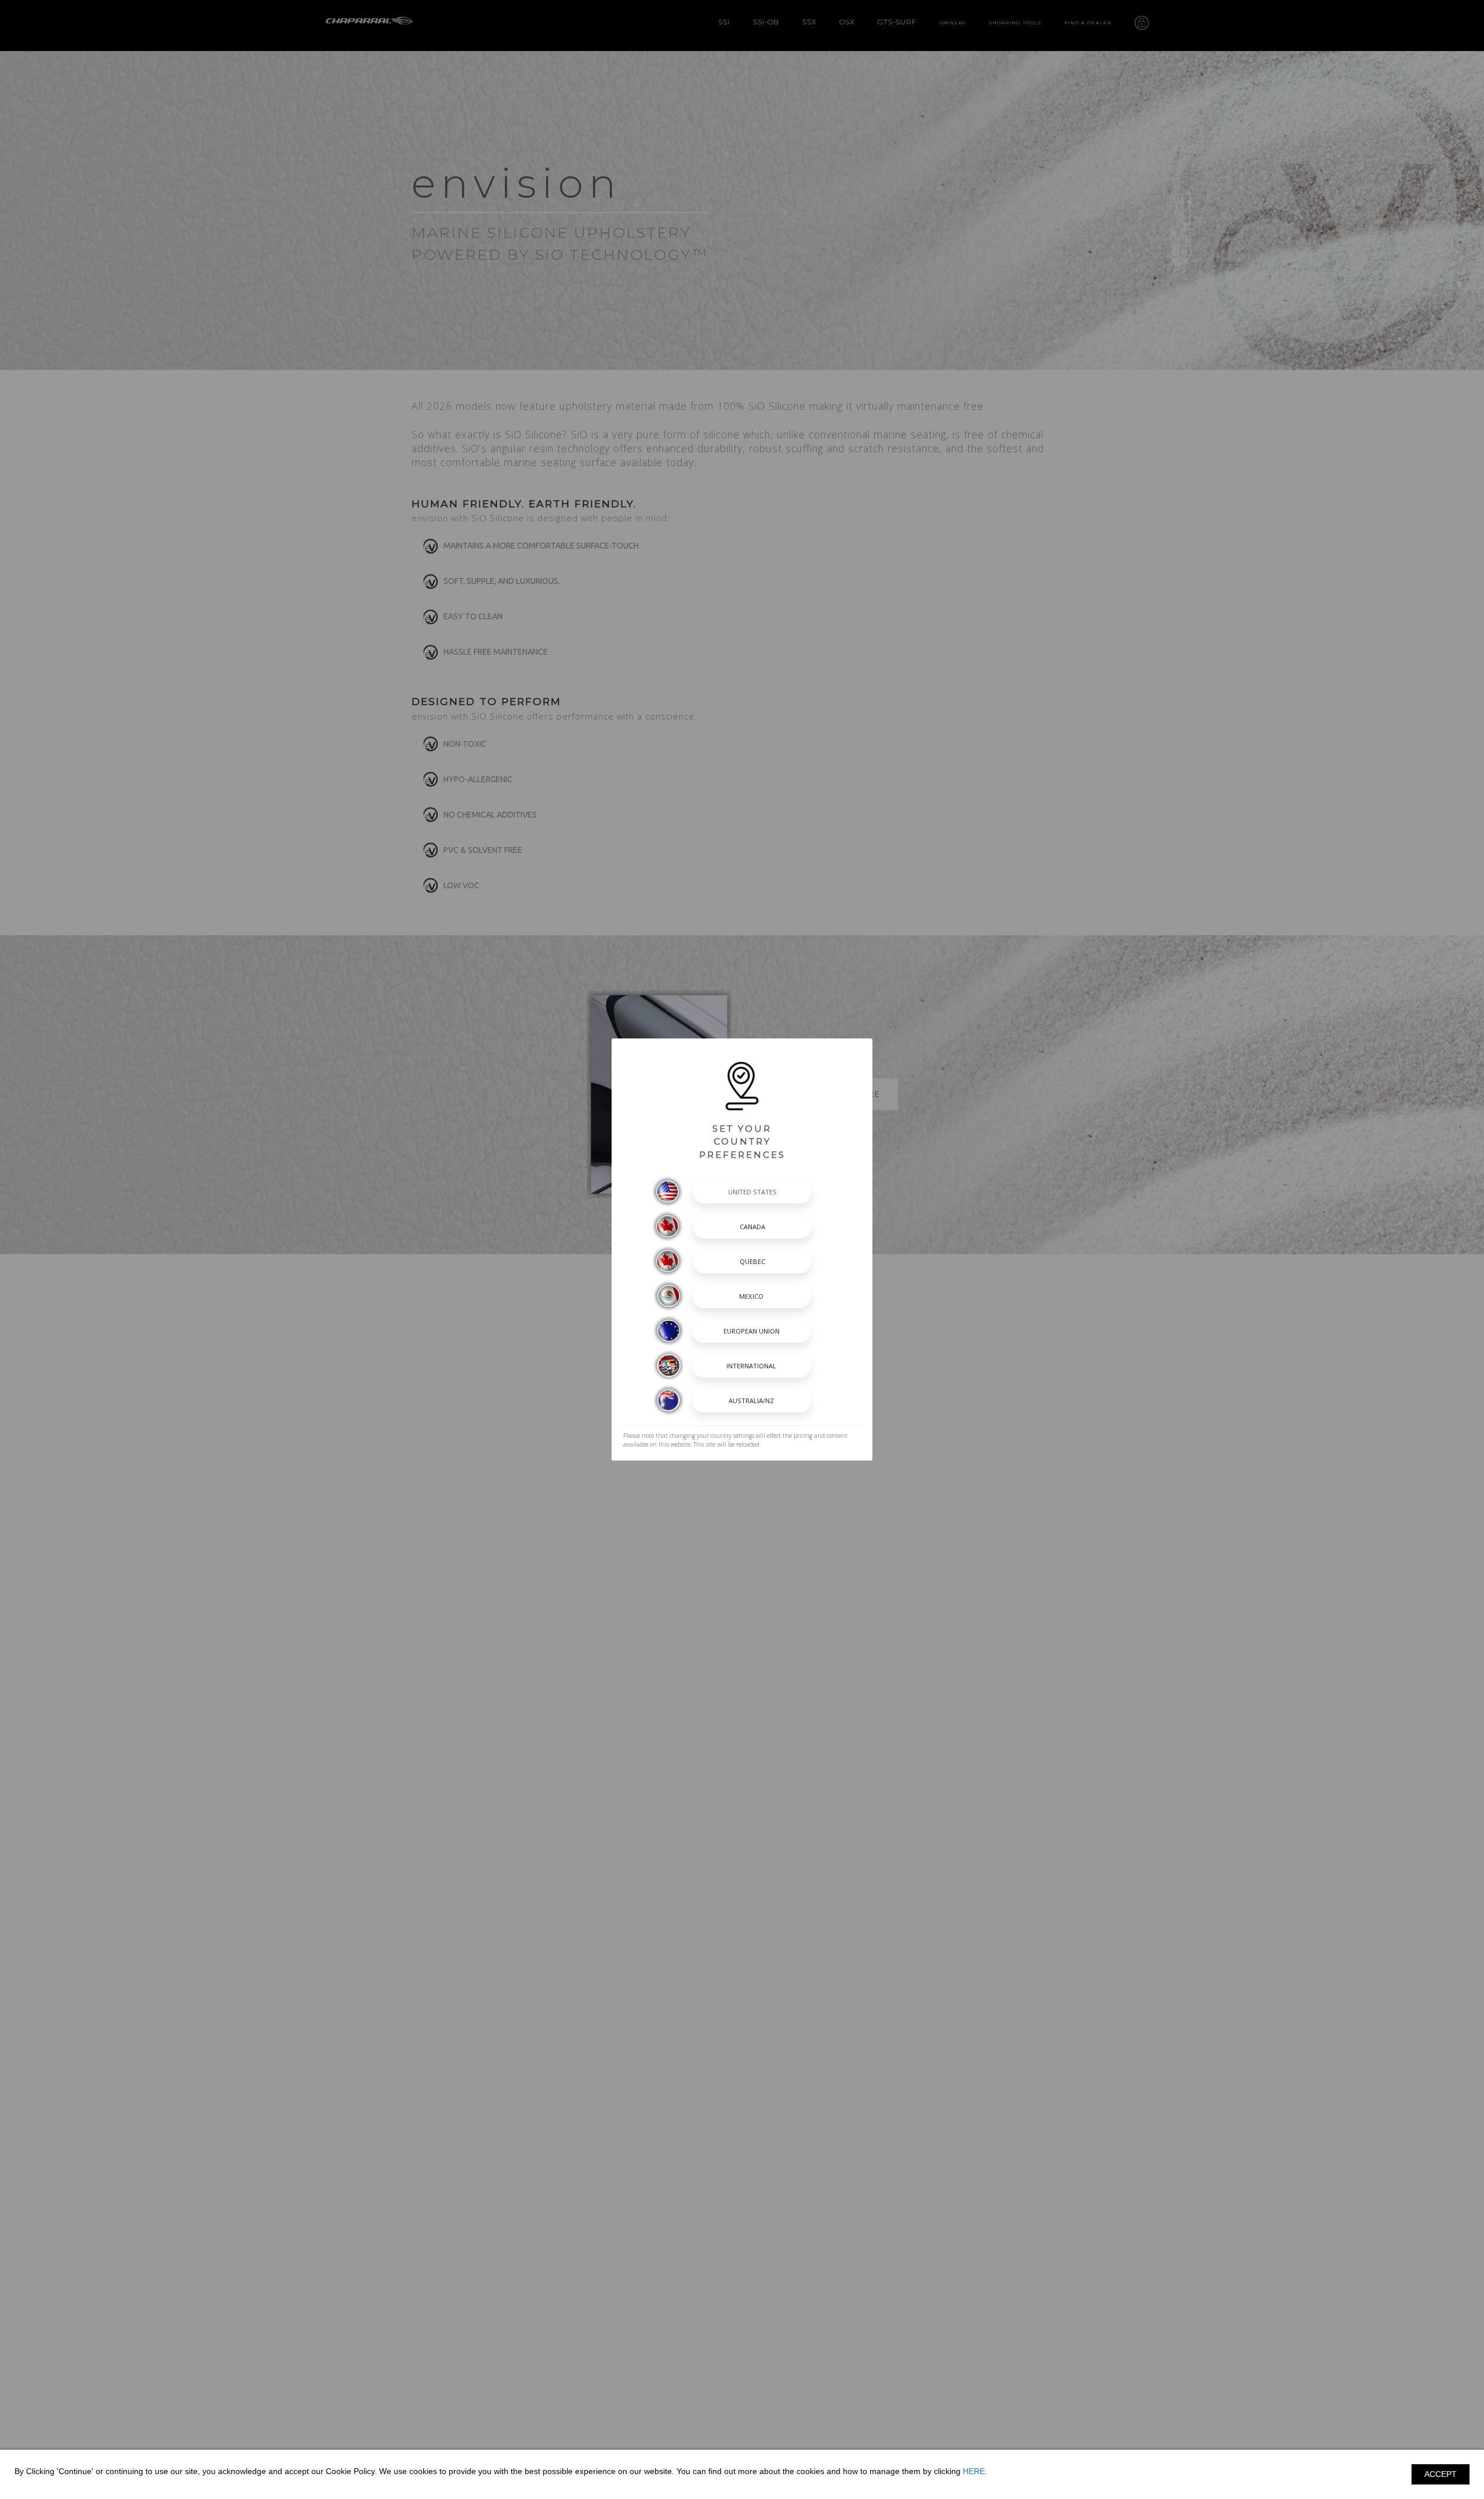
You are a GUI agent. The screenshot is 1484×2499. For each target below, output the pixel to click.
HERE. (975, 2471)
